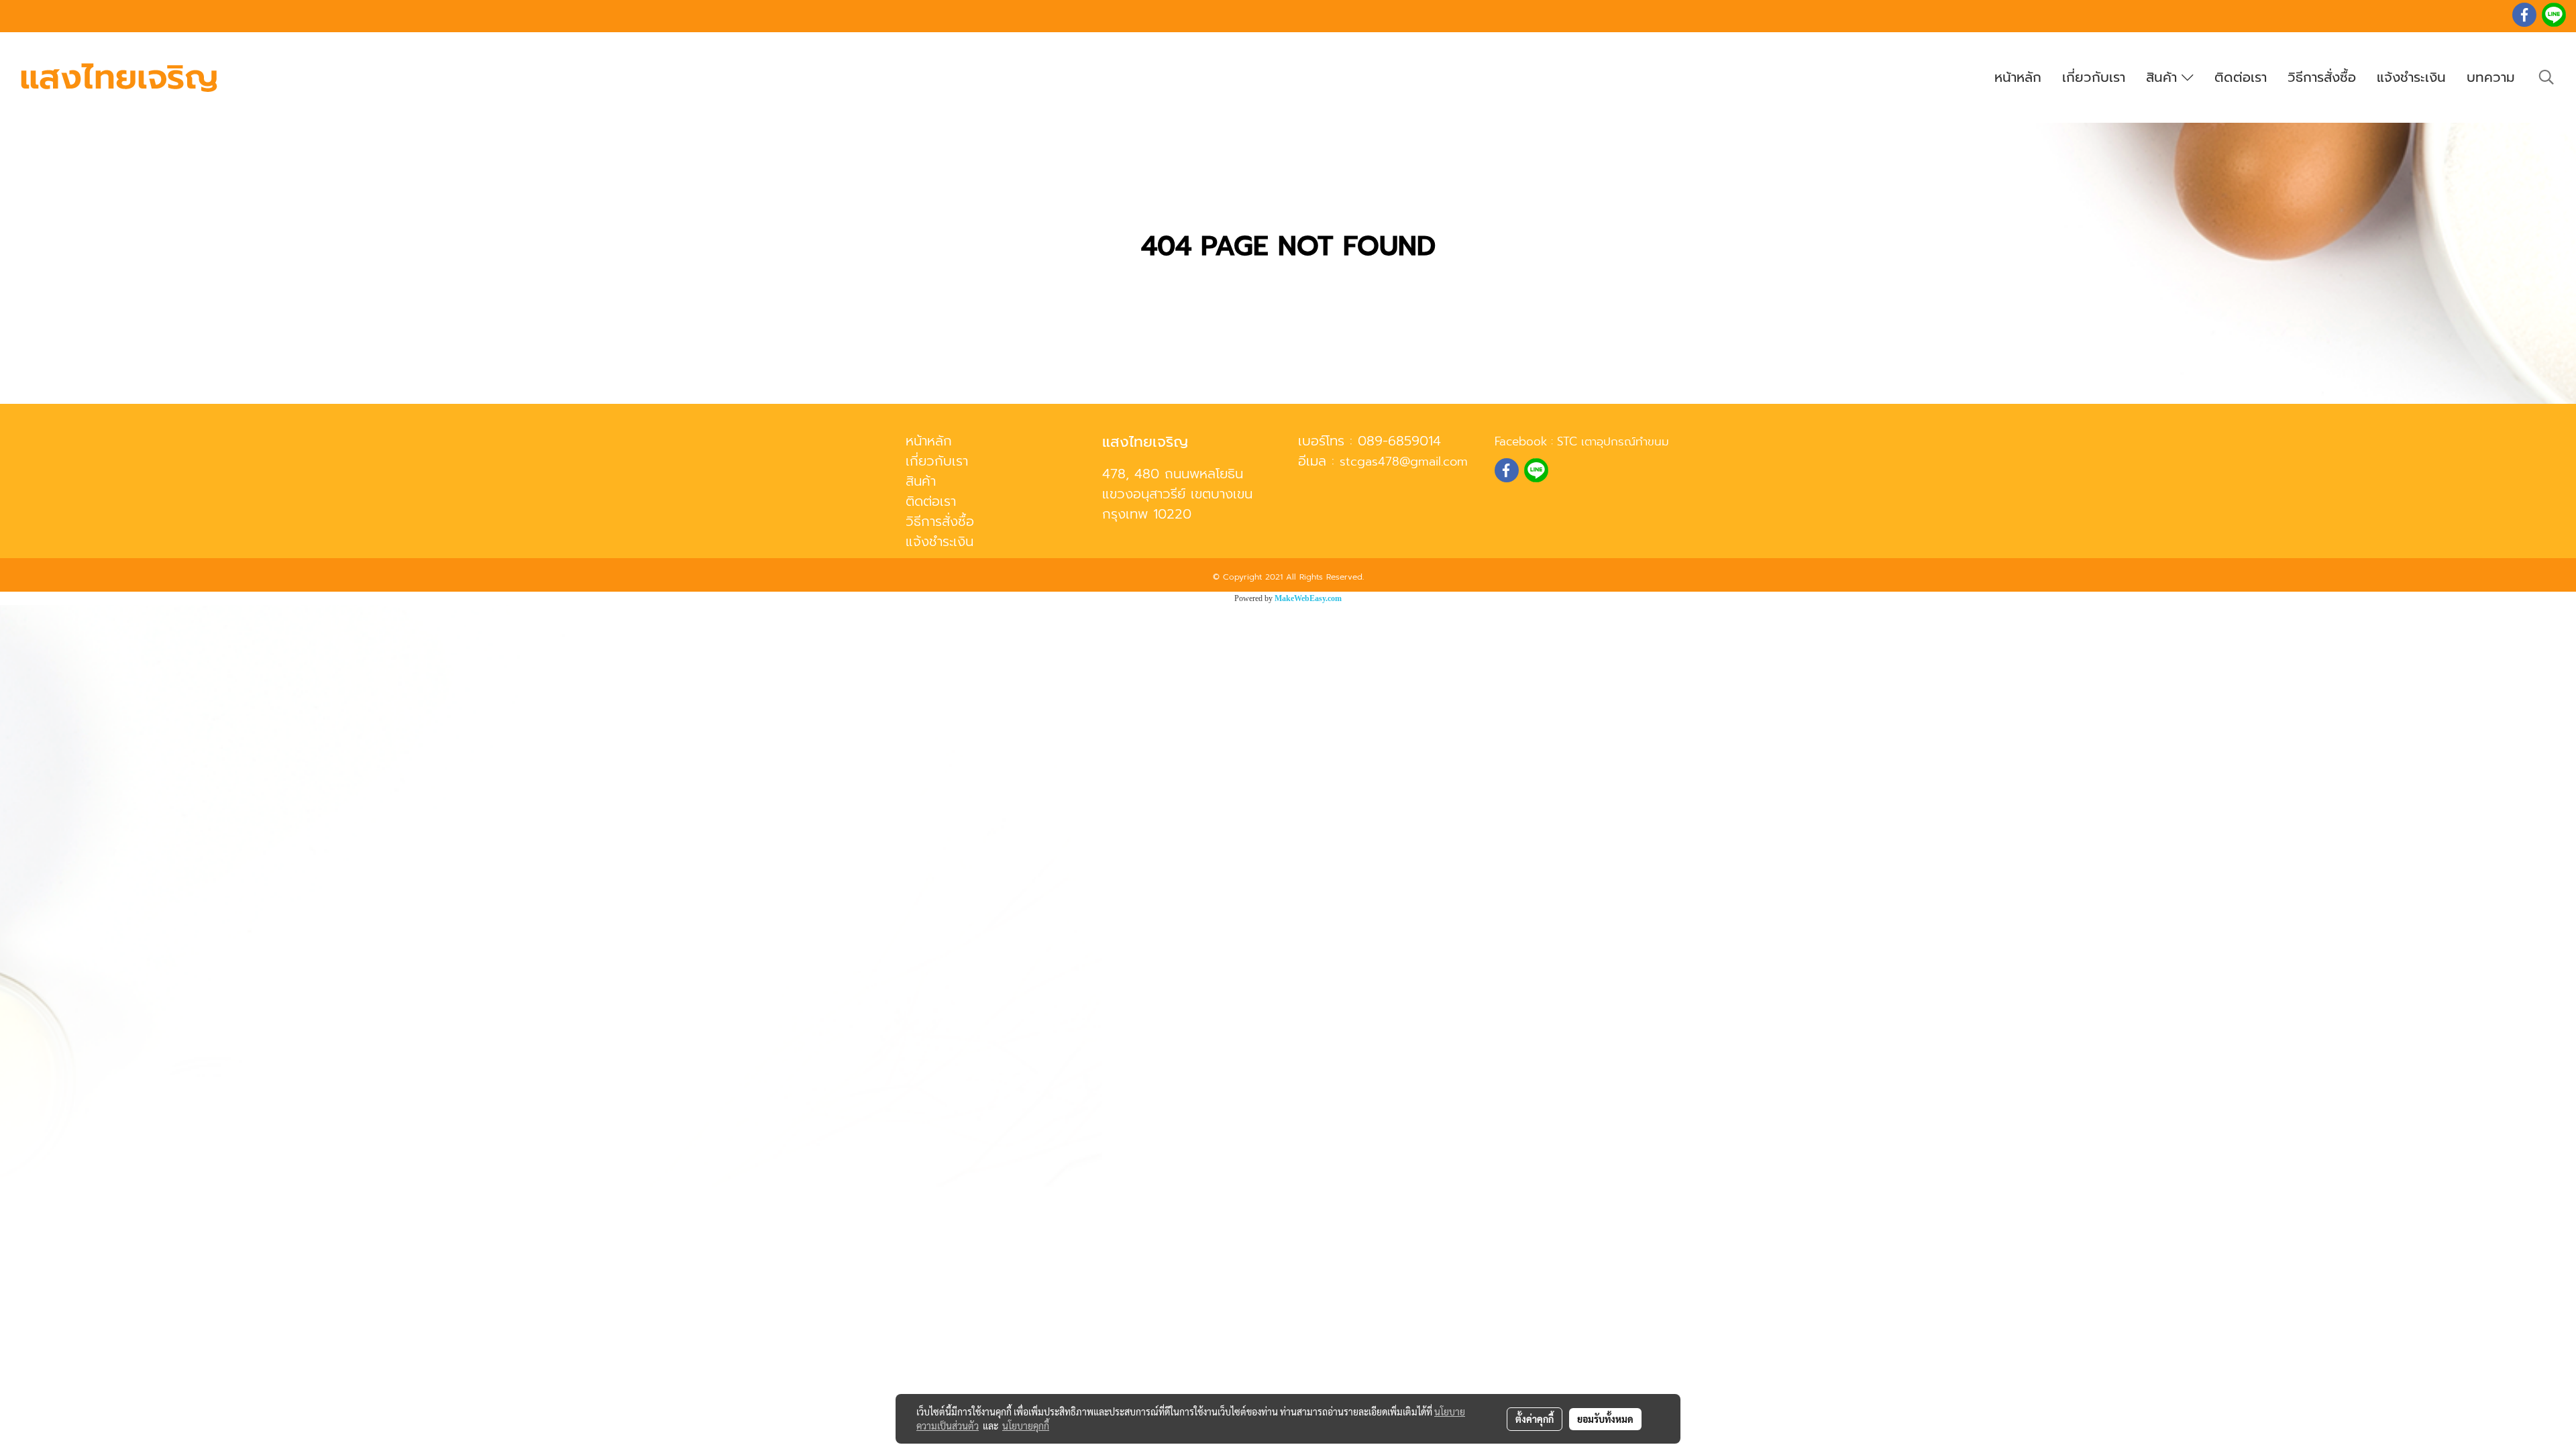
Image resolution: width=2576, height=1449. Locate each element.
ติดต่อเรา (2241, 77)
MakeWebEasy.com (1308, 598)
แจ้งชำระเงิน (2411, 77)
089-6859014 (1399, 441)
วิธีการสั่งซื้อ (2322, 77)
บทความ (2491, 77)
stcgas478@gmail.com (1404, 462)
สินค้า (2164, 77)
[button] (2546, 77)
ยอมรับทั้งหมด (1605, 1419)
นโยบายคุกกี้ (1026, 1426)
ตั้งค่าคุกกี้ (1535, 1419)
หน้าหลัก (2018, 77)
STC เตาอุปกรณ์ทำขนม (1613, 441)
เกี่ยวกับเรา (2094, 77)
